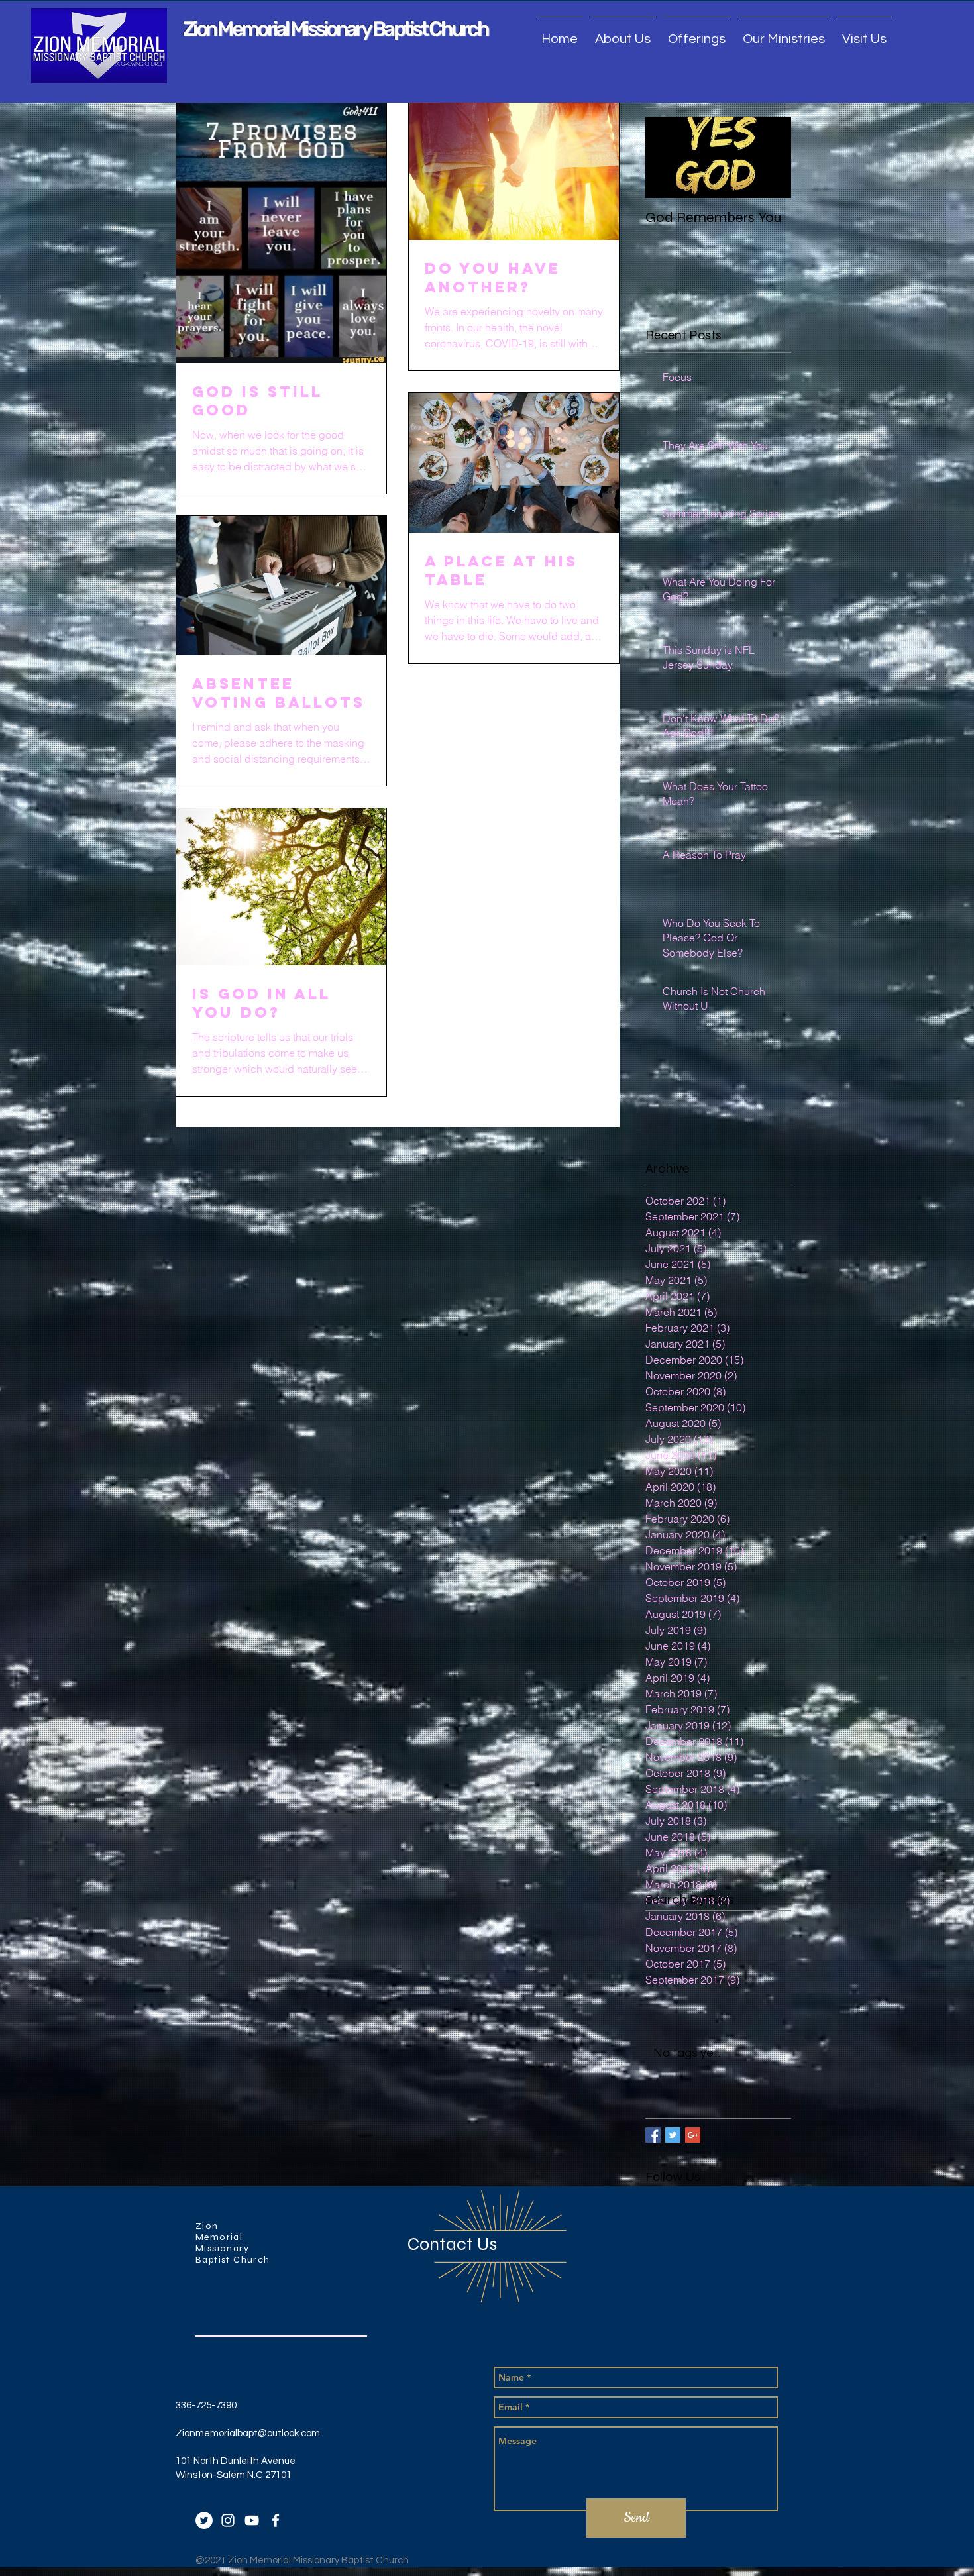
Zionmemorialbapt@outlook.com (248, 2433)
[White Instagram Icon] (228, 2520)
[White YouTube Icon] (252, 2520)
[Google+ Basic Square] (693, 2135)
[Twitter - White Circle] (204, 2520)
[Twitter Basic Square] (673, 2135)
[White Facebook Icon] (276, 2520)
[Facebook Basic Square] (653, 2135)
